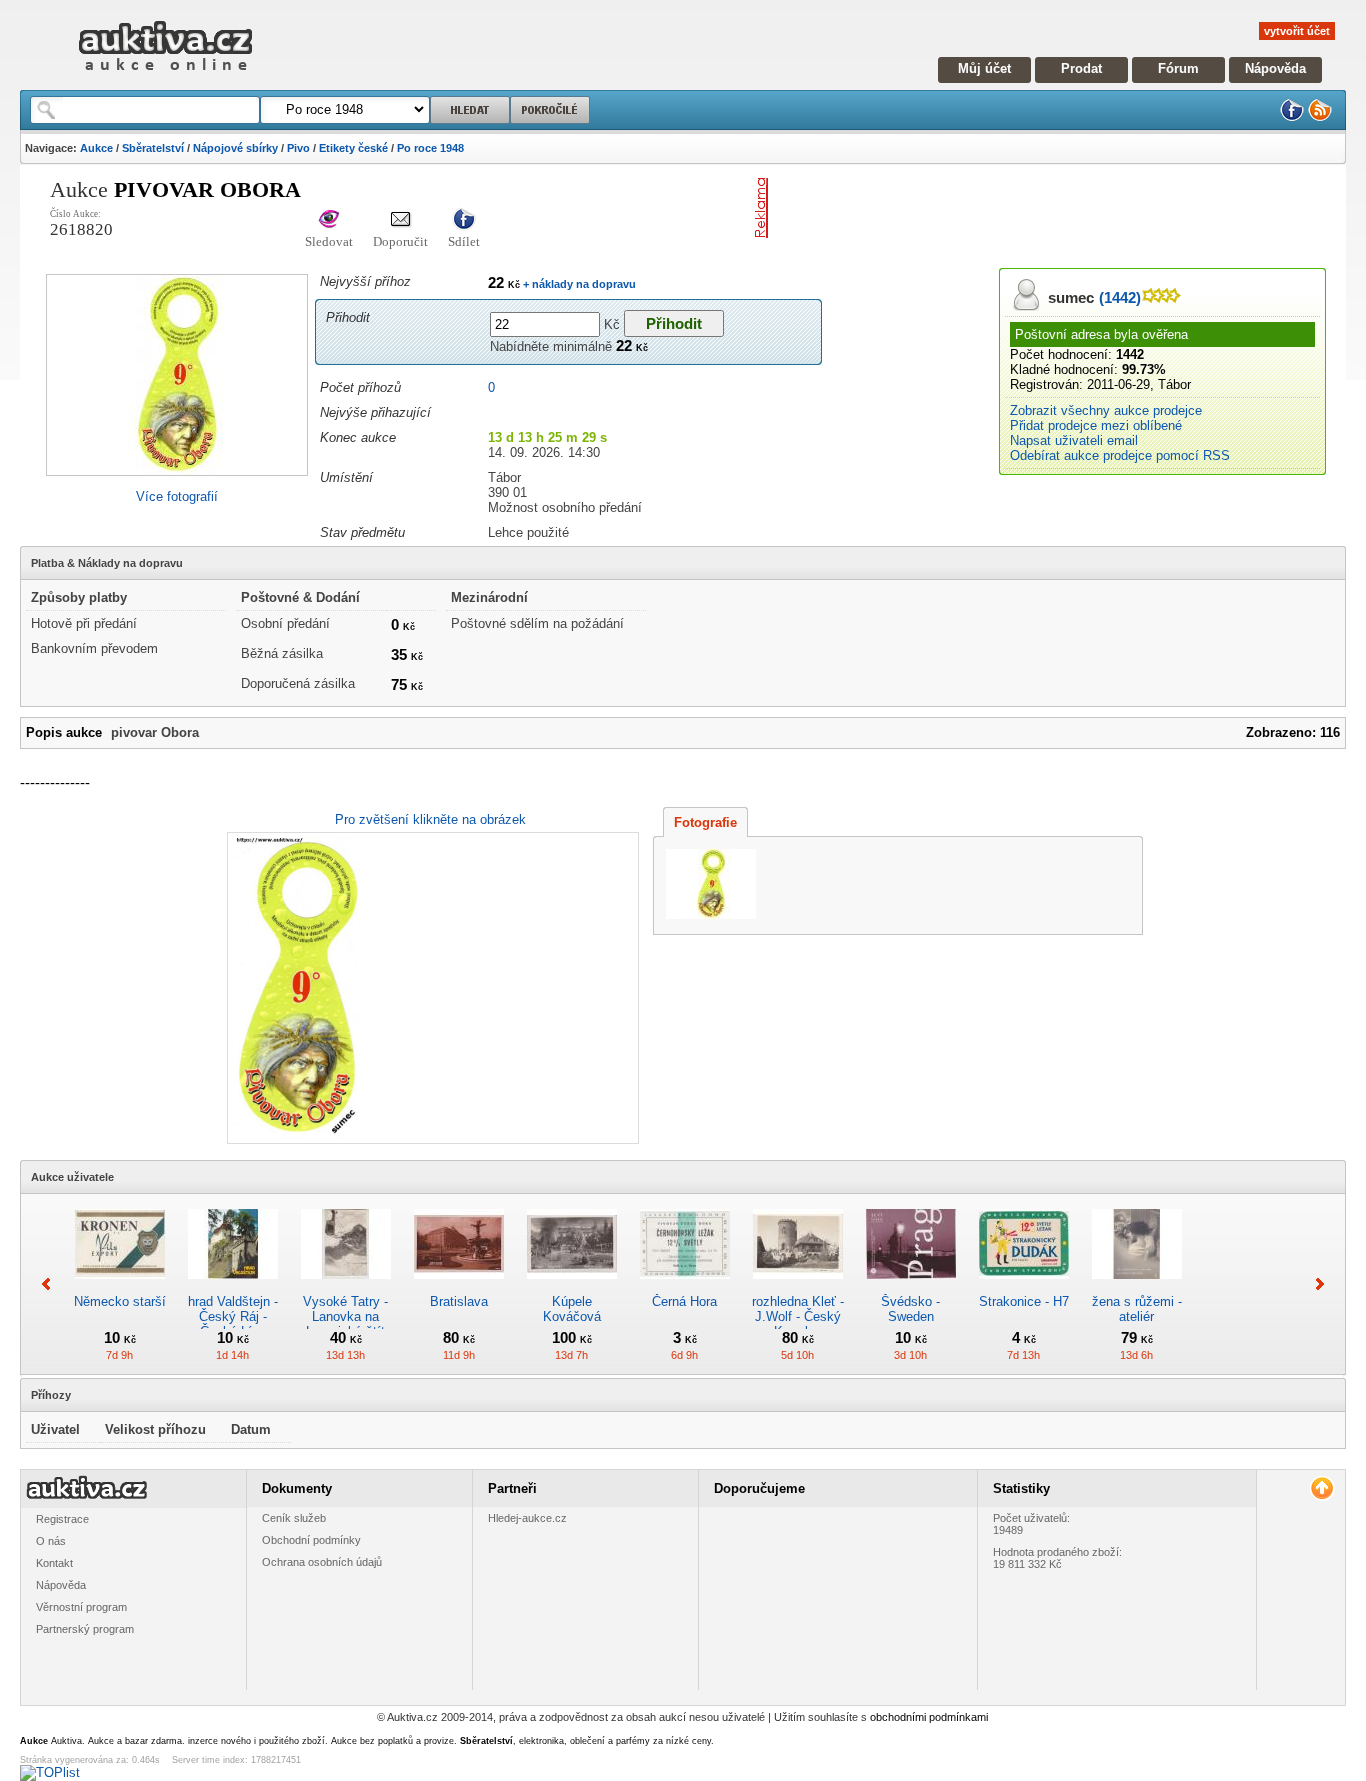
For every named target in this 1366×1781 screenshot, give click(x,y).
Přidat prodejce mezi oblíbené (1096, 425)
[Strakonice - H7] (1024, 1286)
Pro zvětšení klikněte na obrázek (430, 819)
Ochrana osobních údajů (322, 1562)
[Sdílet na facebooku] (464, 220)
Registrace (62, 1519)
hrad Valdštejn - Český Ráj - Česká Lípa (233, 1316)
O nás (51, 1541)
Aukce (96, 148)
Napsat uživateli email (1074, 440)
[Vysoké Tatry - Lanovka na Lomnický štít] (346, 1286)
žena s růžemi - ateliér (1137, 1309)
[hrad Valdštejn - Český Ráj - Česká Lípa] (233, 1286)
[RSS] (1320, 117)
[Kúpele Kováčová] (572, 1286)
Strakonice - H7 (1024, 1301)
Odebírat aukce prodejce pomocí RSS (1120, 455)
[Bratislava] (459, 1286)
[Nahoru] (1321, 1488)
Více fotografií (177, 496)
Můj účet (984, 68)
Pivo (298, 148)
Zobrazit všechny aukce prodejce (1106, 410)
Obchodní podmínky (311, 1540)
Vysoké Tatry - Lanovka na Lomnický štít (345, 1316)
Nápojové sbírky (235, 148)
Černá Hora (684, 1301)
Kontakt (54, 1563)
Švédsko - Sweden (910, 1309)
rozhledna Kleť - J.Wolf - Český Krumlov (798, 1316)
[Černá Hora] (685, 1286)
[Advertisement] (1010, 208)
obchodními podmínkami (929, 1717)
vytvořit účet (1297, 31)
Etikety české (353, 148)
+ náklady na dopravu (578, 284)
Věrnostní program (81, 1607)
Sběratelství (153, 148)
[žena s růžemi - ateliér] (1137, 1286)
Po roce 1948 (430, 148)
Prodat (1081, 68)
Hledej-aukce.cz (527, 1518)
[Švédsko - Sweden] (911, 1286)
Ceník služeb (294, 1518)
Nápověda (1275, 68)
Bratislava (459, 1301)
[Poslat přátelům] (400, 220)
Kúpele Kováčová (572, 1309)
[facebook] (1292, 117)
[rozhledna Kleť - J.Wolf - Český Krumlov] (798, 1286)
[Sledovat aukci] (329, 220)
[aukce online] (165, 75)
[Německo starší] (120, 1286)
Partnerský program (85, 1629)
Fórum (1178, 68)
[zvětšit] (430, 988)
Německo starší (120, 1301)
